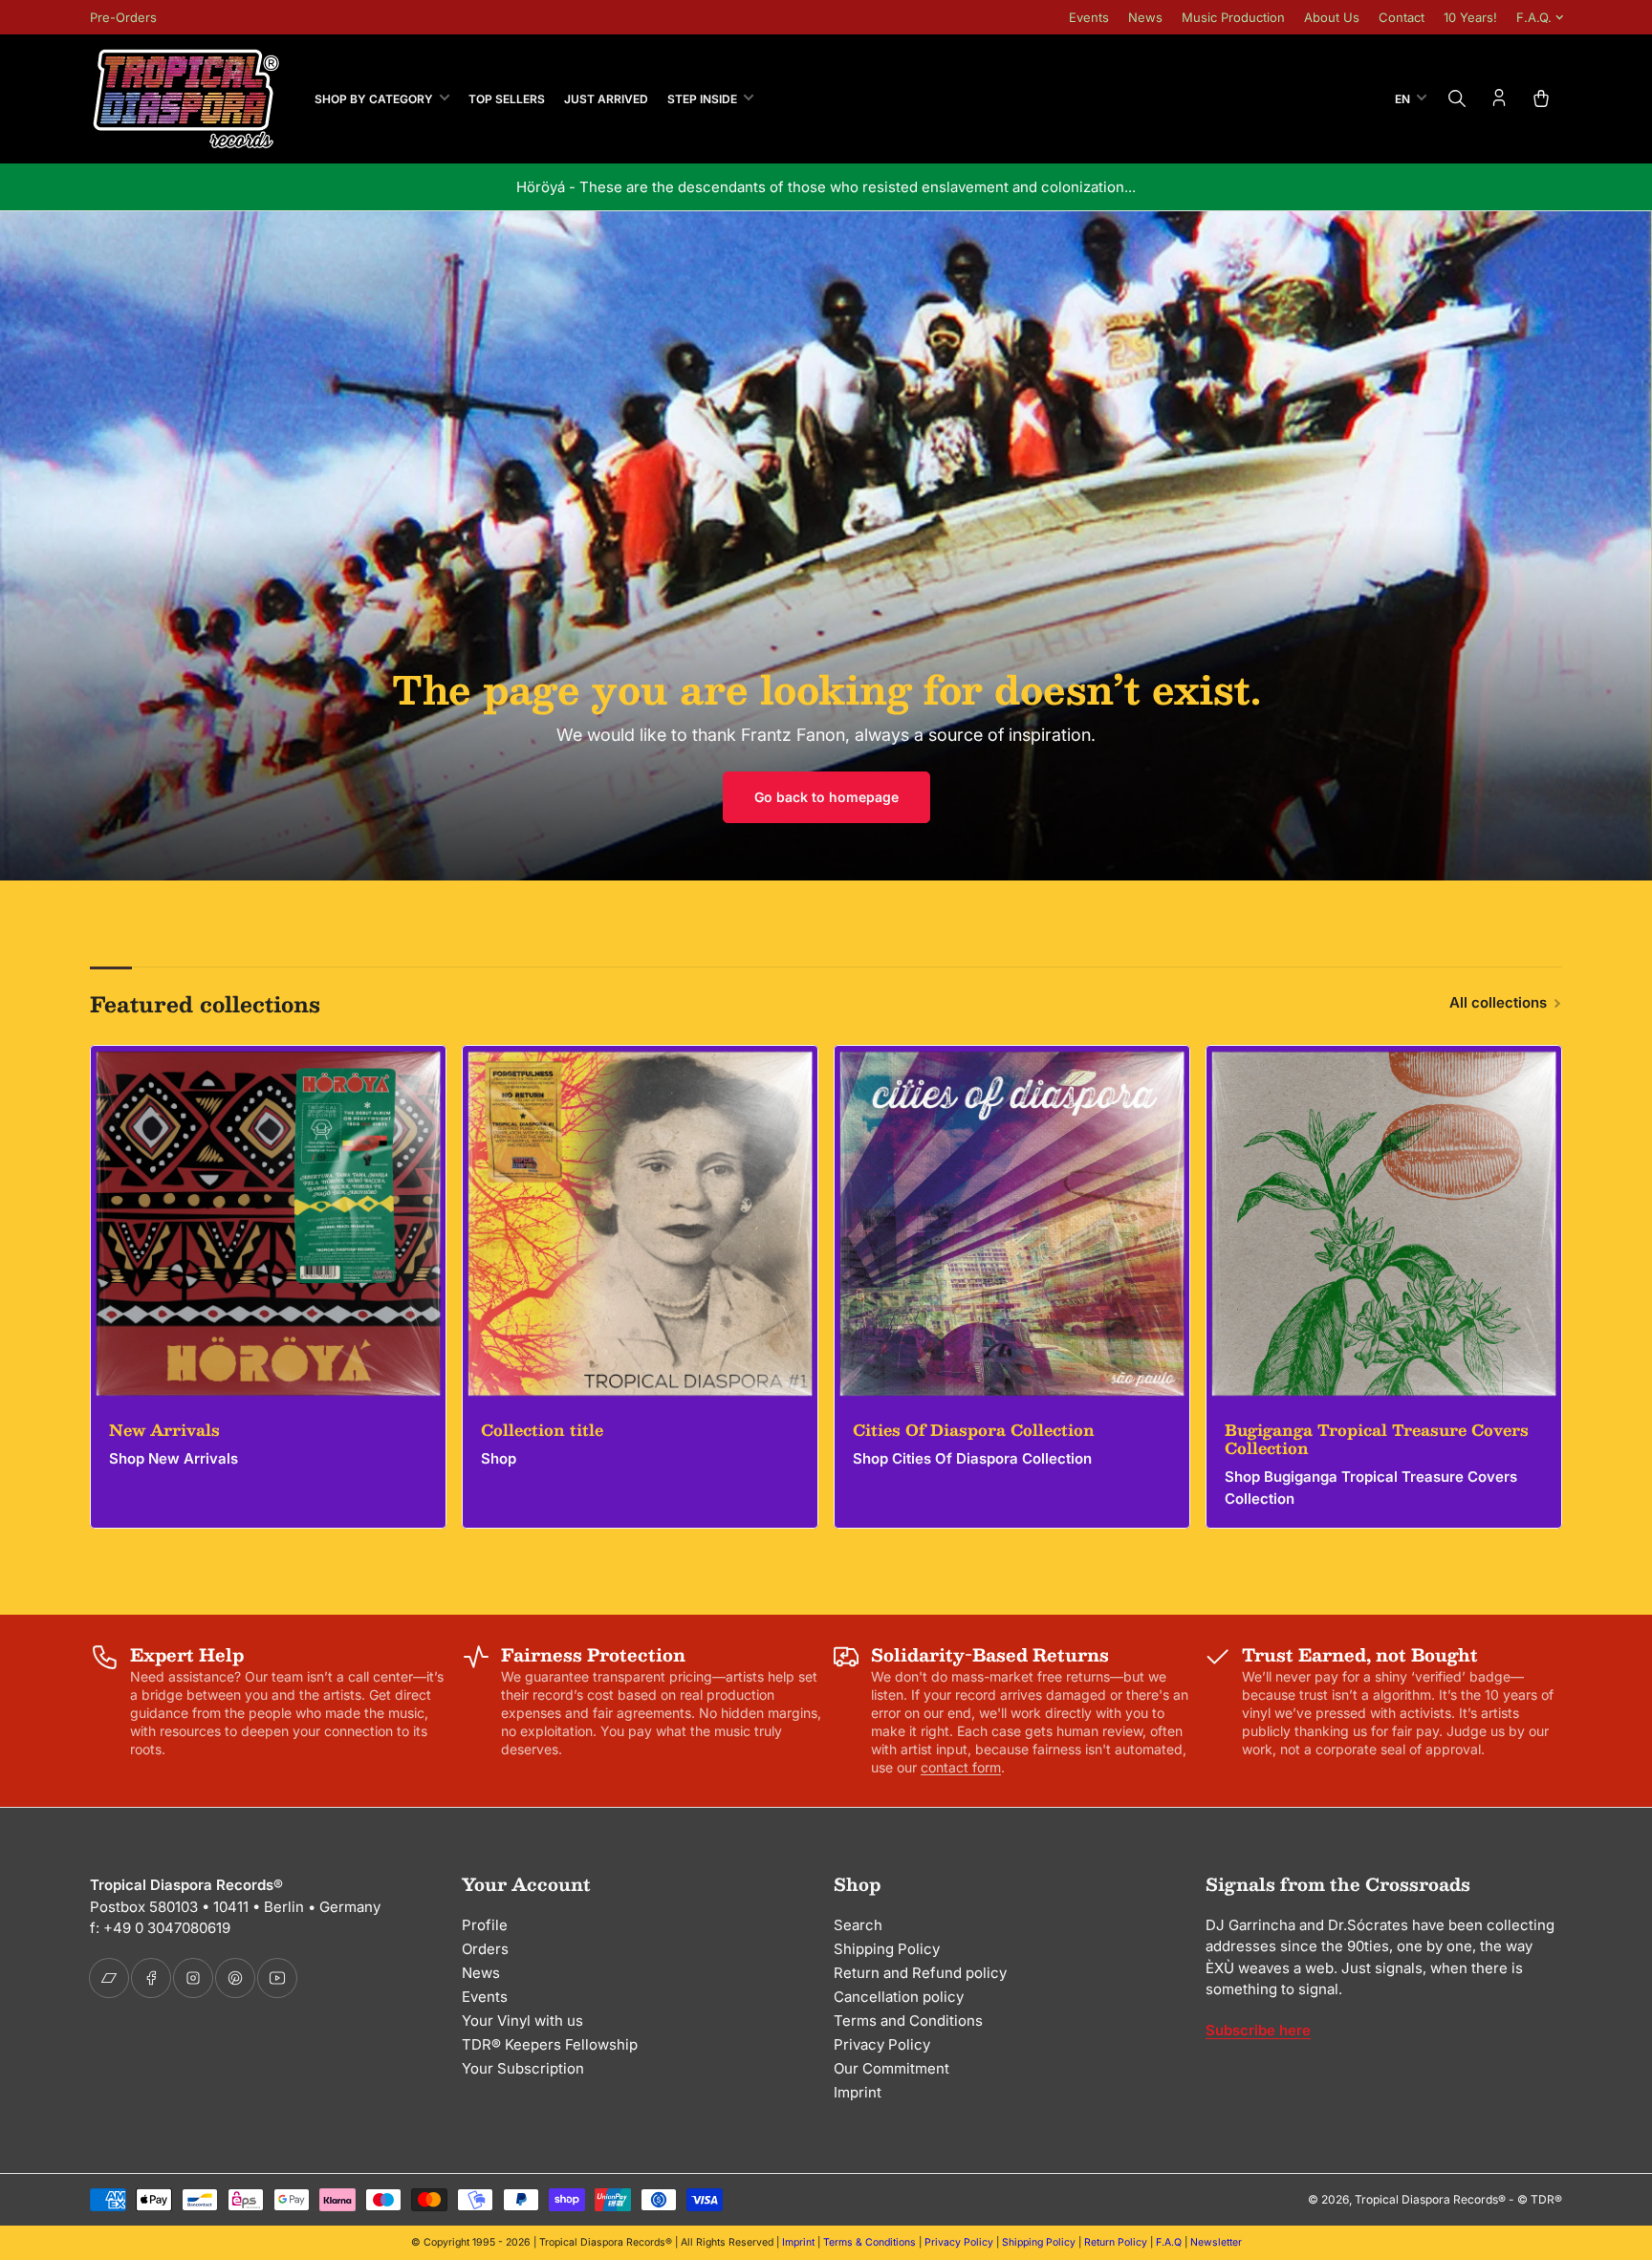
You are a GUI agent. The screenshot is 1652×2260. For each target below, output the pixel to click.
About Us (1332, 17)
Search (858, 1925)
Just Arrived (606, 99)
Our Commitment (891, 2068)
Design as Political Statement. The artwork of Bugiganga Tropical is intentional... (826, 187)
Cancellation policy (899, 1997)
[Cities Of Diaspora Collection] (1012, 1223)
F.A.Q (1169, 2242)
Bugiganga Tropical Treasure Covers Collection (1377, 1439)
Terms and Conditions (908, 2021)
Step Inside (702, 99)
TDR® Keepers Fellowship (550, 2044)
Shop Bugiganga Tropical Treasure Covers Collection (1371, 1488)
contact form (961, 1767)
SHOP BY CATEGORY (374, 99)
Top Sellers (507, 99)
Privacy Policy (882, 2044)
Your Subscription (523, 2068)
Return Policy (1116, 2242)
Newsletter (1216, 2242)
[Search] (1457, 98)
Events (1089, 17)
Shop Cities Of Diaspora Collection (972, 1458)
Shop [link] (499, 1458)
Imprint (858, 2092)
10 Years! (1470, 17)
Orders (485, 1949)
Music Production (1233, 17)
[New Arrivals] (268, 1223)
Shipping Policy (887, 1949)
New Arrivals (164, 1430)
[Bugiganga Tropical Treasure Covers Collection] (1384, 1223)
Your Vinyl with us (522, 2021)
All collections (1498, 1002)
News (1145, 17)
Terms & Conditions (869, 2242)
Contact (1402, 17)
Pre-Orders (123, 17)
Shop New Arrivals (174, 1458)
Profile (485, 1925)
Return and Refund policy (920, 1973)
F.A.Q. (1534, 17)
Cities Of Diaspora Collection (974, 1430)
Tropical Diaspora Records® (1430, 2199)
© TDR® (1540, 2199)
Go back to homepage (826, 797)
